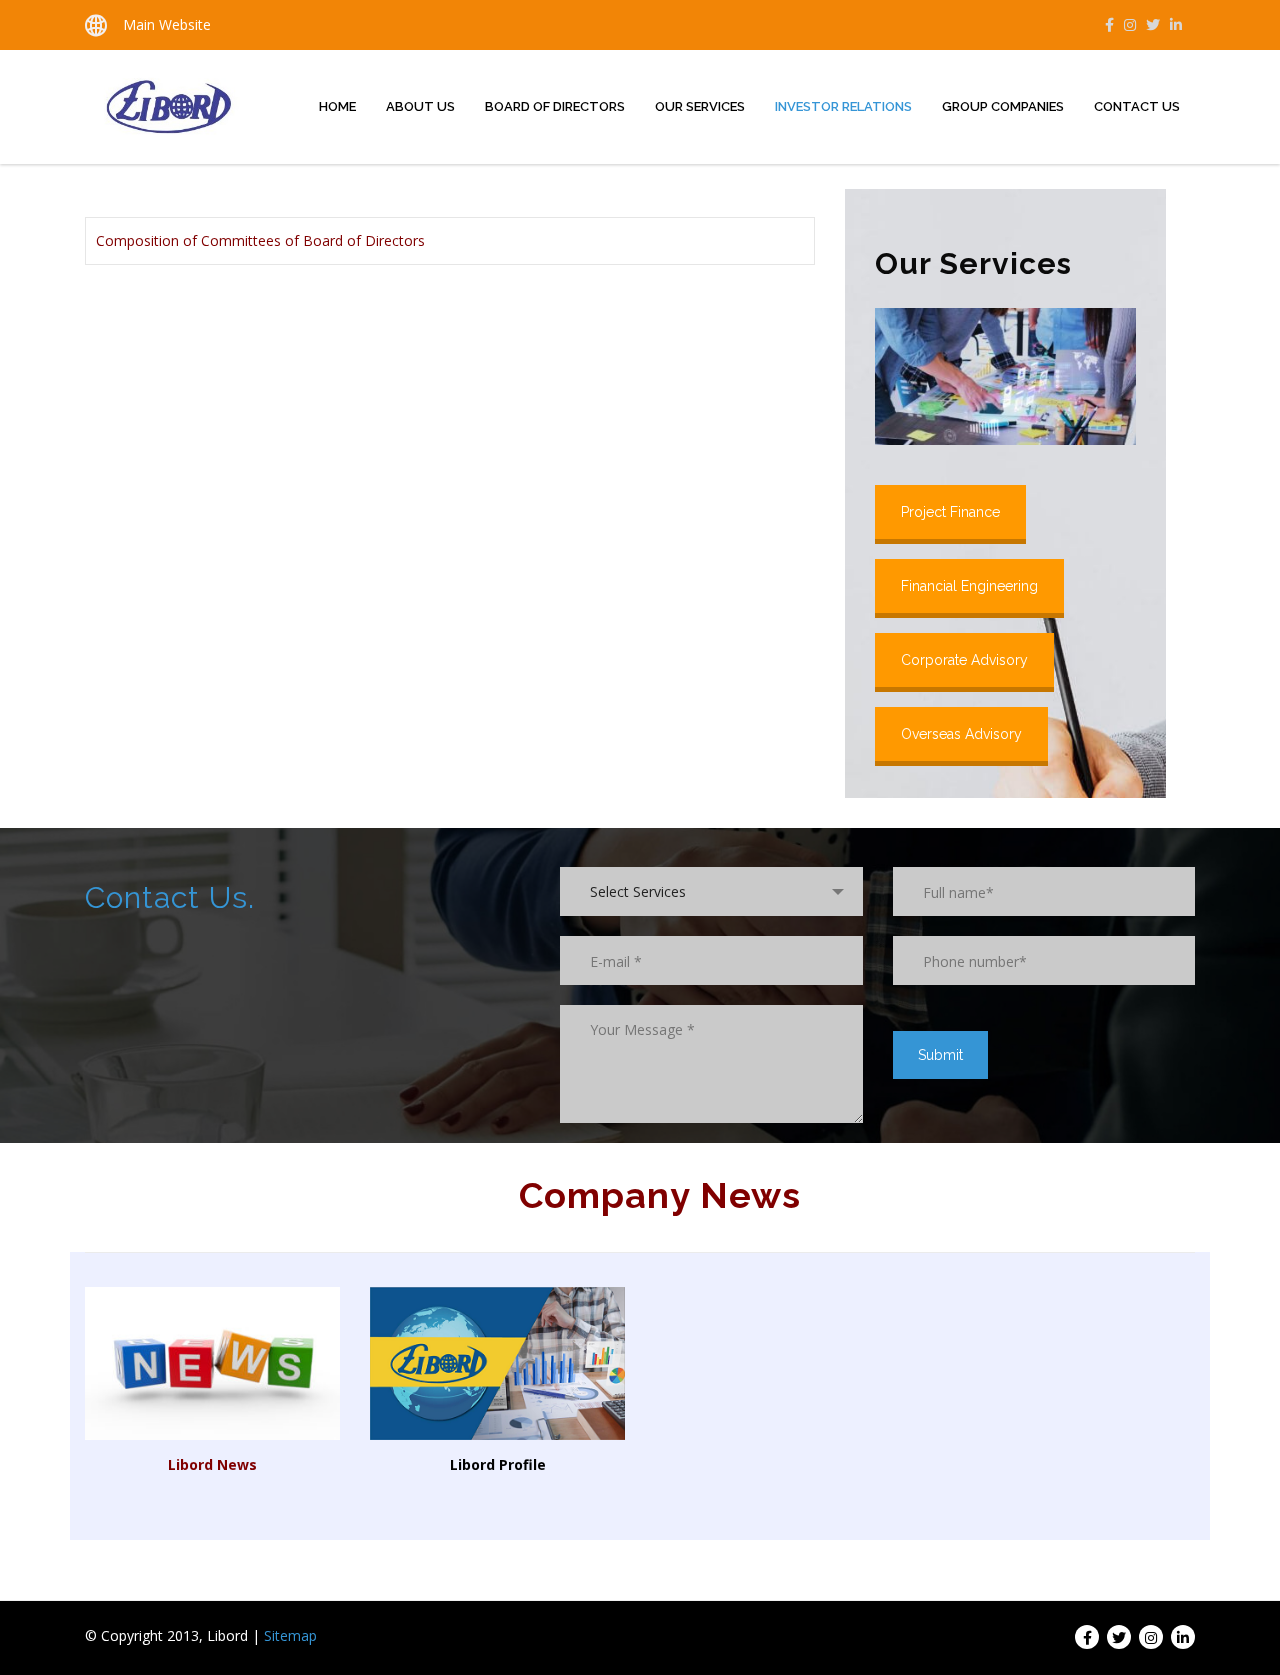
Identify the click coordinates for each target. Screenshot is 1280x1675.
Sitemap (290, 1635)
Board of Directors (555, 106)
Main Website (167, 24)
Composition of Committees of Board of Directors (260, 240)
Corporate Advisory (964, 660)
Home (337, 106)
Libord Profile (498, 1464)
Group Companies (1003, 106)
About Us (420, 106)
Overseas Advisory (961, 734)
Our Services (700, 106)
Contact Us (1137, 106)
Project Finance (950, 512)
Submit (940, 1055)
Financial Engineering (969, 586)
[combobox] (711, 891)
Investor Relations (843, 106)
